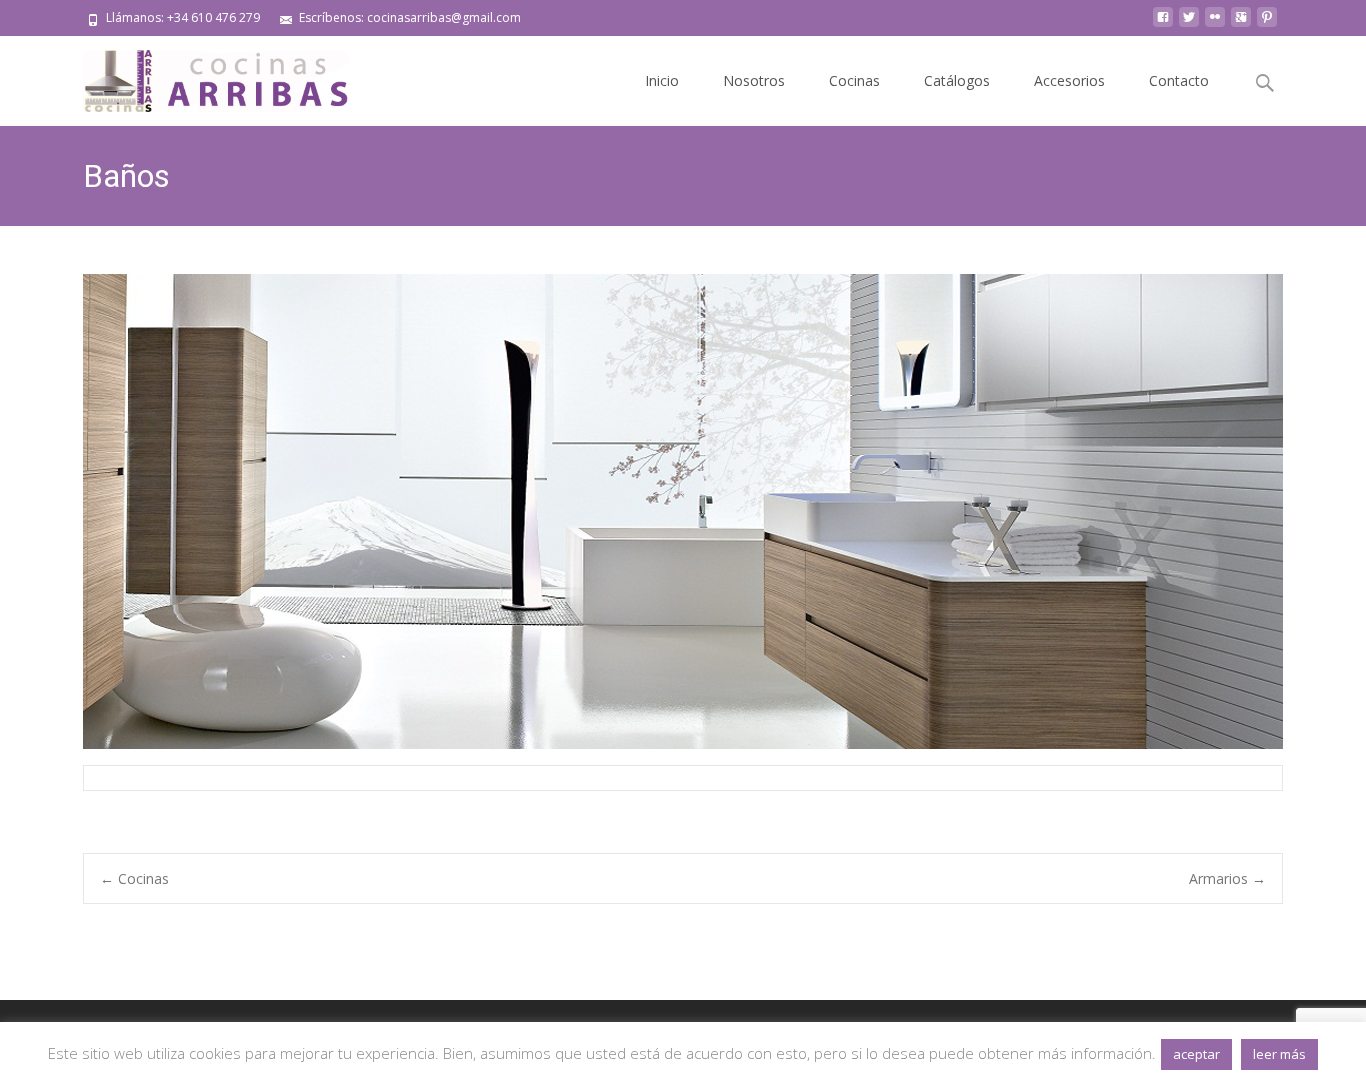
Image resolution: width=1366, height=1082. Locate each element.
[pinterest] (1267, 24)
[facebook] (1163, 24)
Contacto (1179, 80)
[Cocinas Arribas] (207, 76)
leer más (1279, 1054)
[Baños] (683, 511)
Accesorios (1069, 80)
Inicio (662, 80)
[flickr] (1215, 24)
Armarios (1227, 878)
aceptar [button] (1196, 1054)
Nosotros (754, 80)
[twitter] (1189, 24)
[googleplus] (1241, 24)
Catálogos (957, 80)
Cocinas (854, 80)
